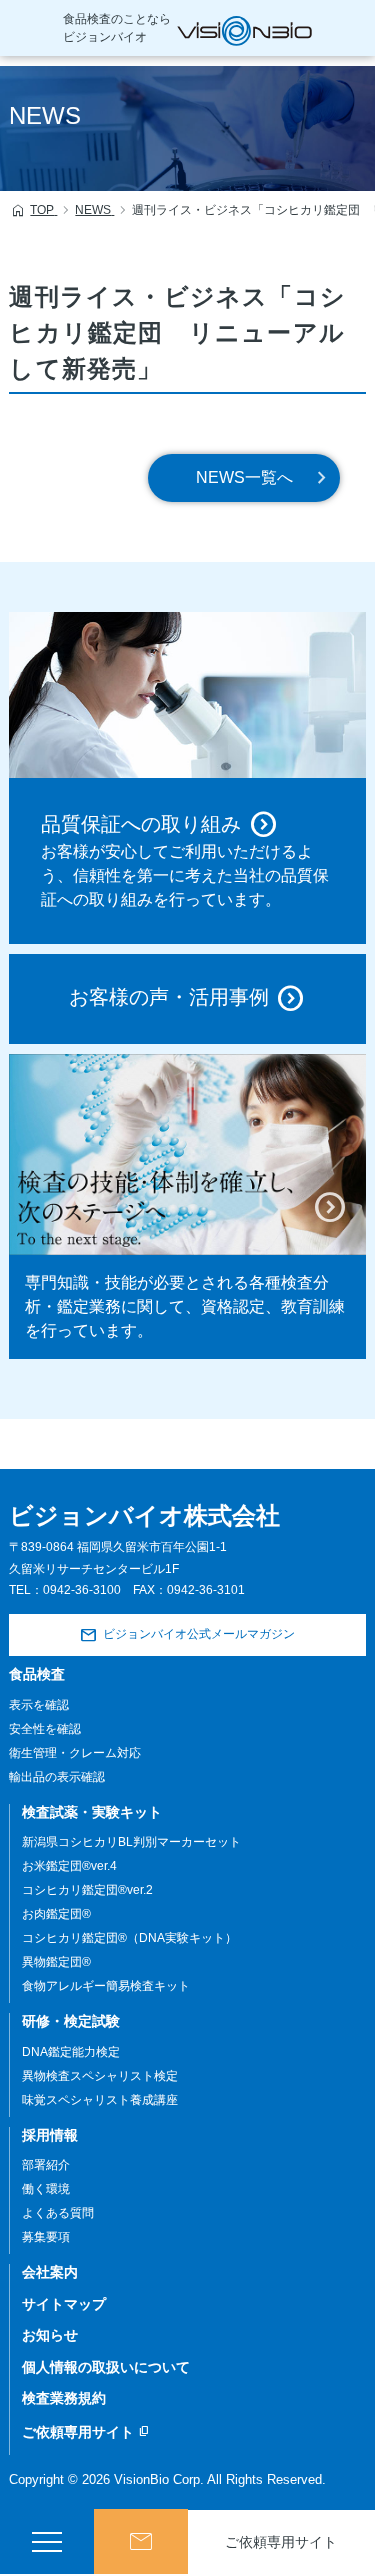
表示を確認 (39, 1705)
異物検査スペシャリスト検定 (100, 2076)
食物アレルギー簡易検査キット (106, 1986)
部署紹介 (46, 2165)
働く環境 (46, 2189)
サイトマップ (64, 2304)
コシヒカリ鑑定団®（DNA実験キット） (129, 1938)
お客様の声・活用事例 (169, 998)
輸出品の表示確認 (57, 1777)
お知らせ (50, 2335)
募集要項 (46, 2237)
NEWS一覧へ (244, 477)
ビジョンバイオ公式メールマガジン (199, 1634)
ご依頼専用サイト (86, 2432)
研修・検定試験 (71, 2021)
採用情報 (50, 2135)
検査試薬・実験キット (92, 1812)
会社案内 (50, 2272)
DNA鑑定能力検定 (71, 2052)
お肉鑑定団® (56, 1914)
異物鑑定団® (56, 1962)
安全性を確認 (45, 1729)
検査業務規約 (64, 2398)
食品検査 (37, 1674)
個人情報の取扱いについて (106, 2367)
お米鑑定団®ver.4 (69, 1866)
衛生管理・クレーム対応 (75, 1753)
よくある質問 (58, 2213)
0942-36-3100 (82, 1590)
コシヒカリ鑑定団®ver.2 (87, 1890)
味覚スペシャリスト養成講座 (100, 2100)
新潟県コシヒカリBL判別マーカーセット (131, 1842)
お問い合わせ (141, 2541)
